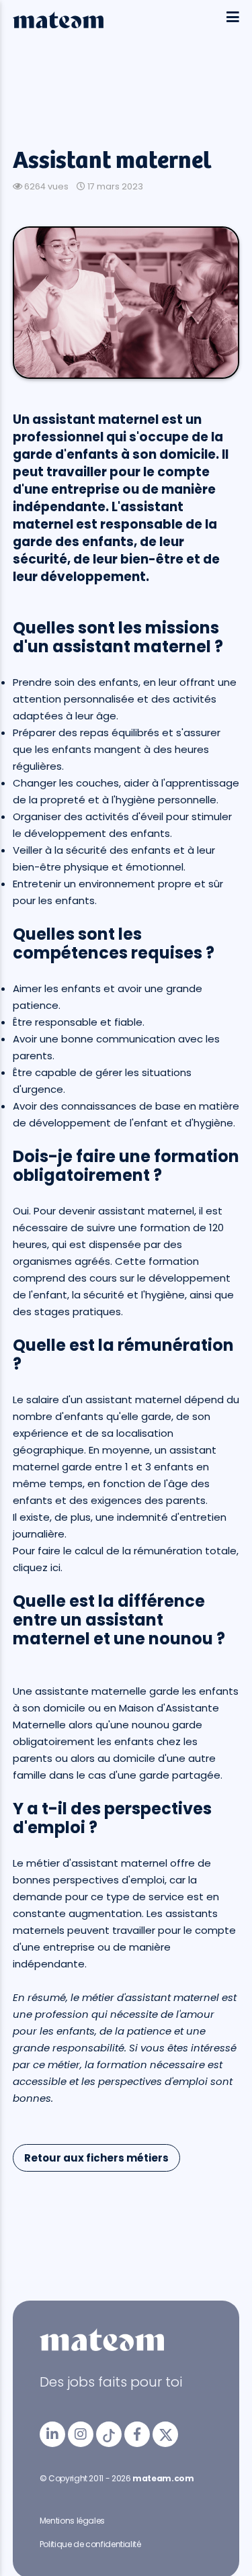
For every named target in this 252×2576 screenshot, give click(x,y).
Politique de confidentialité (90, 2544)
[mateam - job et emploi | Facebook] (137, 2434)
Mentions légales (72, 2521)
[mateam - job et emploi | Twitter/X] (165, 2434)
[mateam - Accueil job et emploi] (58, 25)
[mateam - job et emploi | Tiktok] (109, 2434)
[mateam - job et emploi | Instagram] (81, 2434)
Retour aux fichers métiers (96, 2158)
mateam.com (163, 2478)
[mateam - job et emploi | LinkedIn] (52, 2434)
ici (55, 1567)
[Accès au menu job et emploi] (233, 18)
